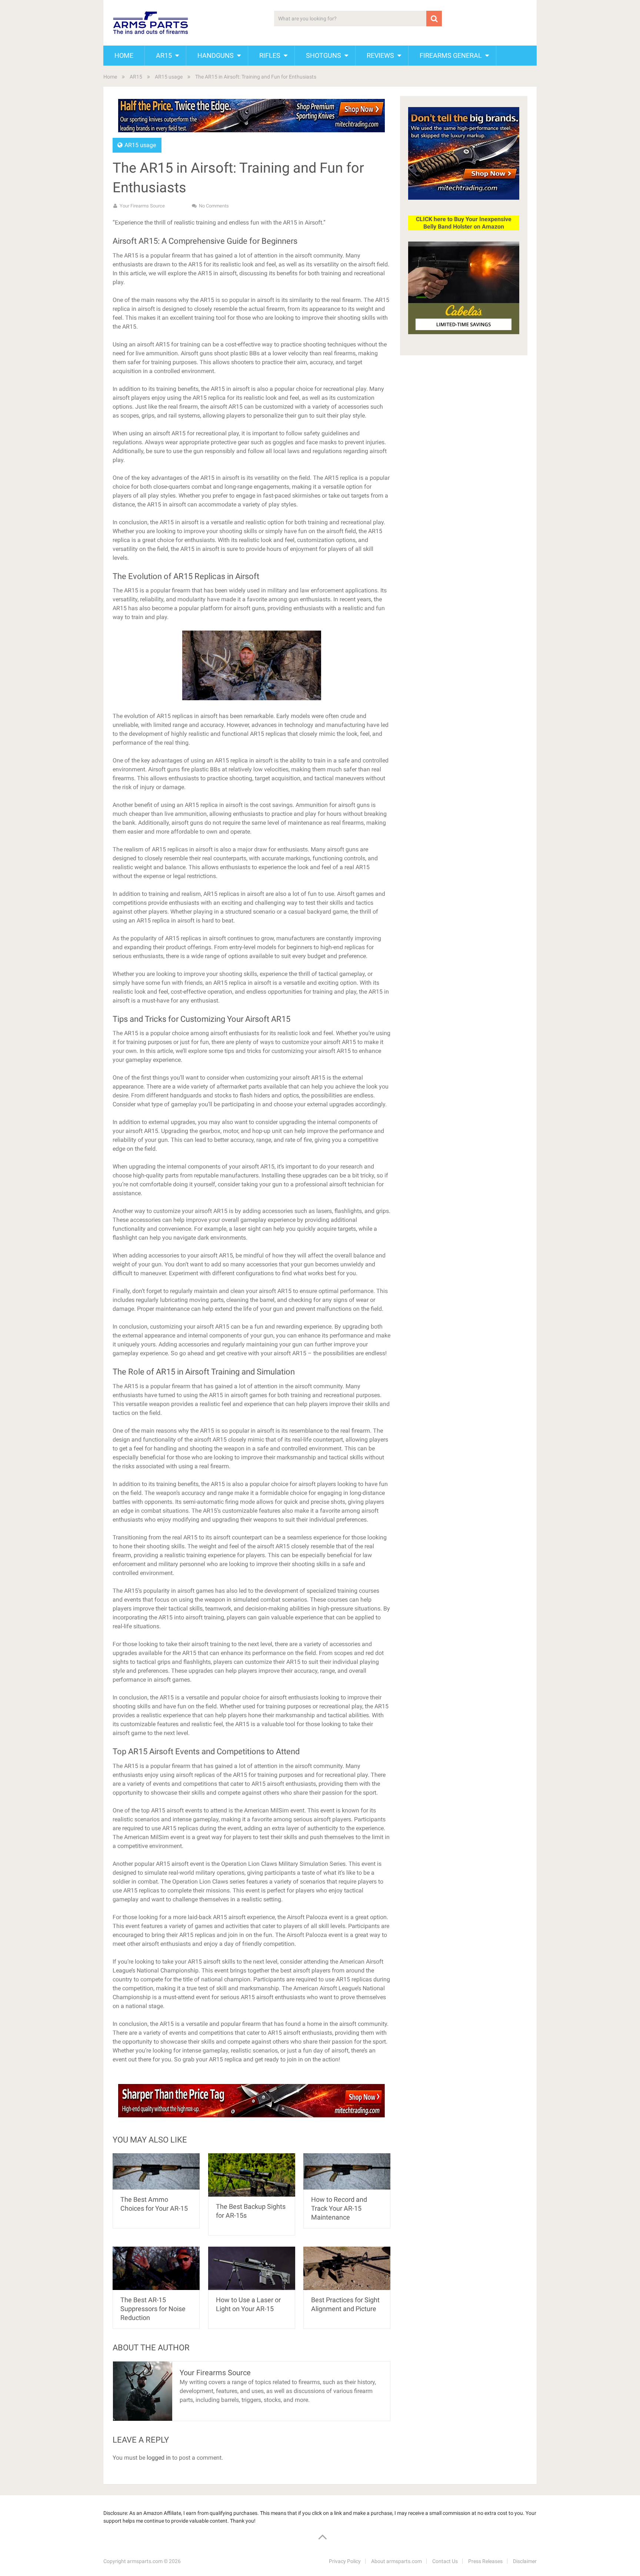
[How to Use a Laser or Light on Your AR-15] (252, 2268)
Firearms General (451, 55)
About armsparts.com (396, 2561)
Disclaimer (525, 2561)
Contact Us (445, 2561)
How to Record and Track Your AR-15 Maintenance (339, 2208)
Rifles (270, 55)
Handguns (216, 55)
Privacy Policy (345, 2561)
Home (124, 55)
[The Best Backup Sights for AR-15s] (252, 2175)
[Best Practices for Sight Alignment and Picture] (347, 2268)
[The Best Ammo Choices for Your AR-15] (156, 2172)
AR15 (164, 55)
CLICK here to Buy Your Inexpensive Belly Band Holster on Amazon (464, 223)
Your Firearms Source (142, 206)
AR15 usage (169, 77)
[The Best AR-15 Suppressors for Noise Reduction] (156, 2268)
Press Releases (485, 2561)
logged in (159, 2458)
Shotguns (324, 55)
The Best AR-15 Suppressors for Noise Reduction (153, 2309)
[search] (434, 19)
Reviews (380, 55)
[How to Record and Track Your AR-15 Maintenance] (347, 2172)
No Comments (214, 206)
